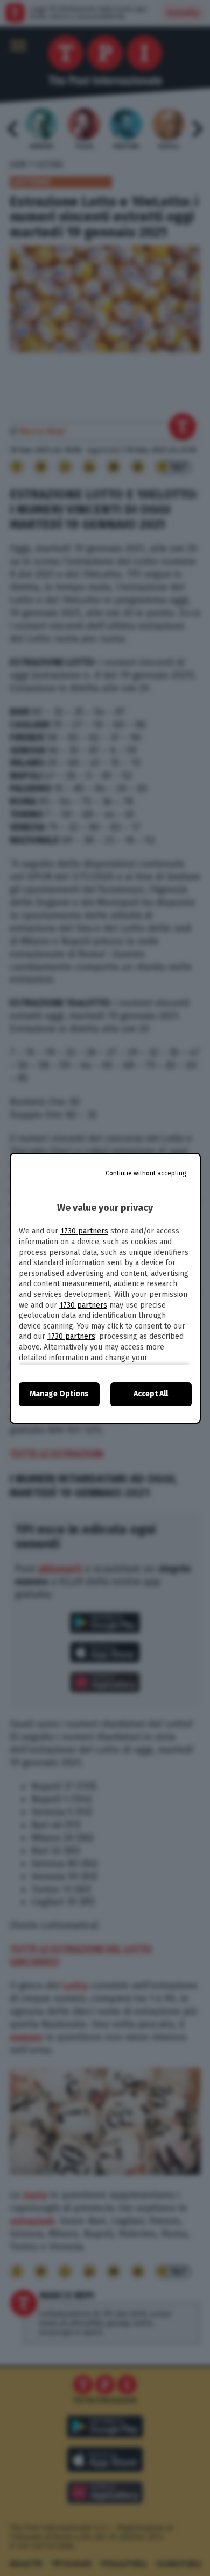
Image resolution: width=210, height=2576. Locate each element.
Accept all (151, 1394)
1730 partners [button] (84, 1231)
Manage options (59, 1394)
